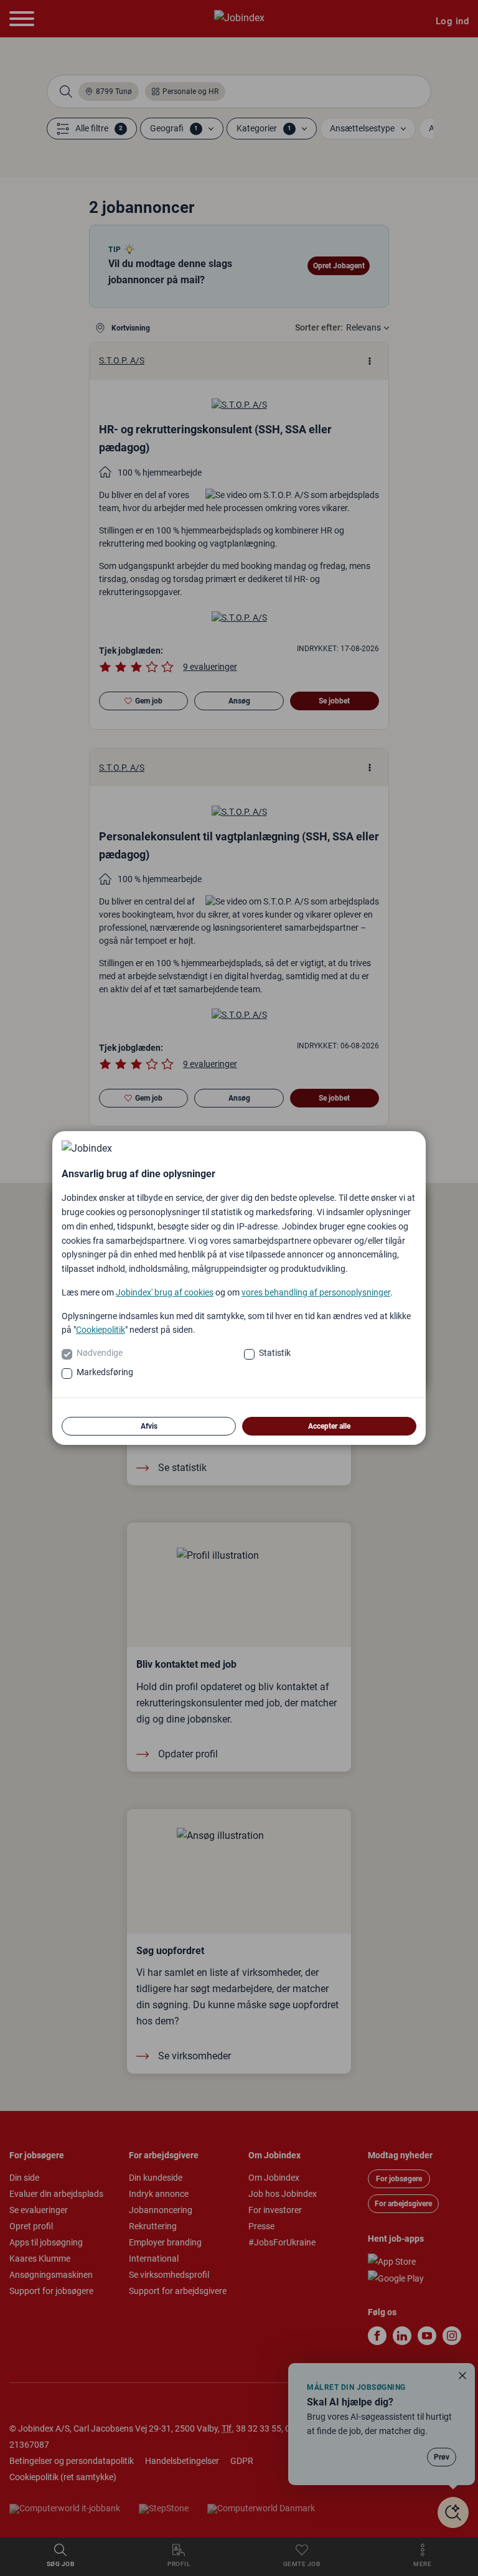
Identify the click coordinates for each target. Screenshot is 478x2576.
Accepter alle (329, 1426)
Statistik (275, 1353)
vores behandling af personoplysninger (316, 1292)
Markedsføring (105, 1372)
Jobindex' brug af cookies (165, 1292)
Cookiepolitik (101, 1330)
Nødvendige (100, 1353)
